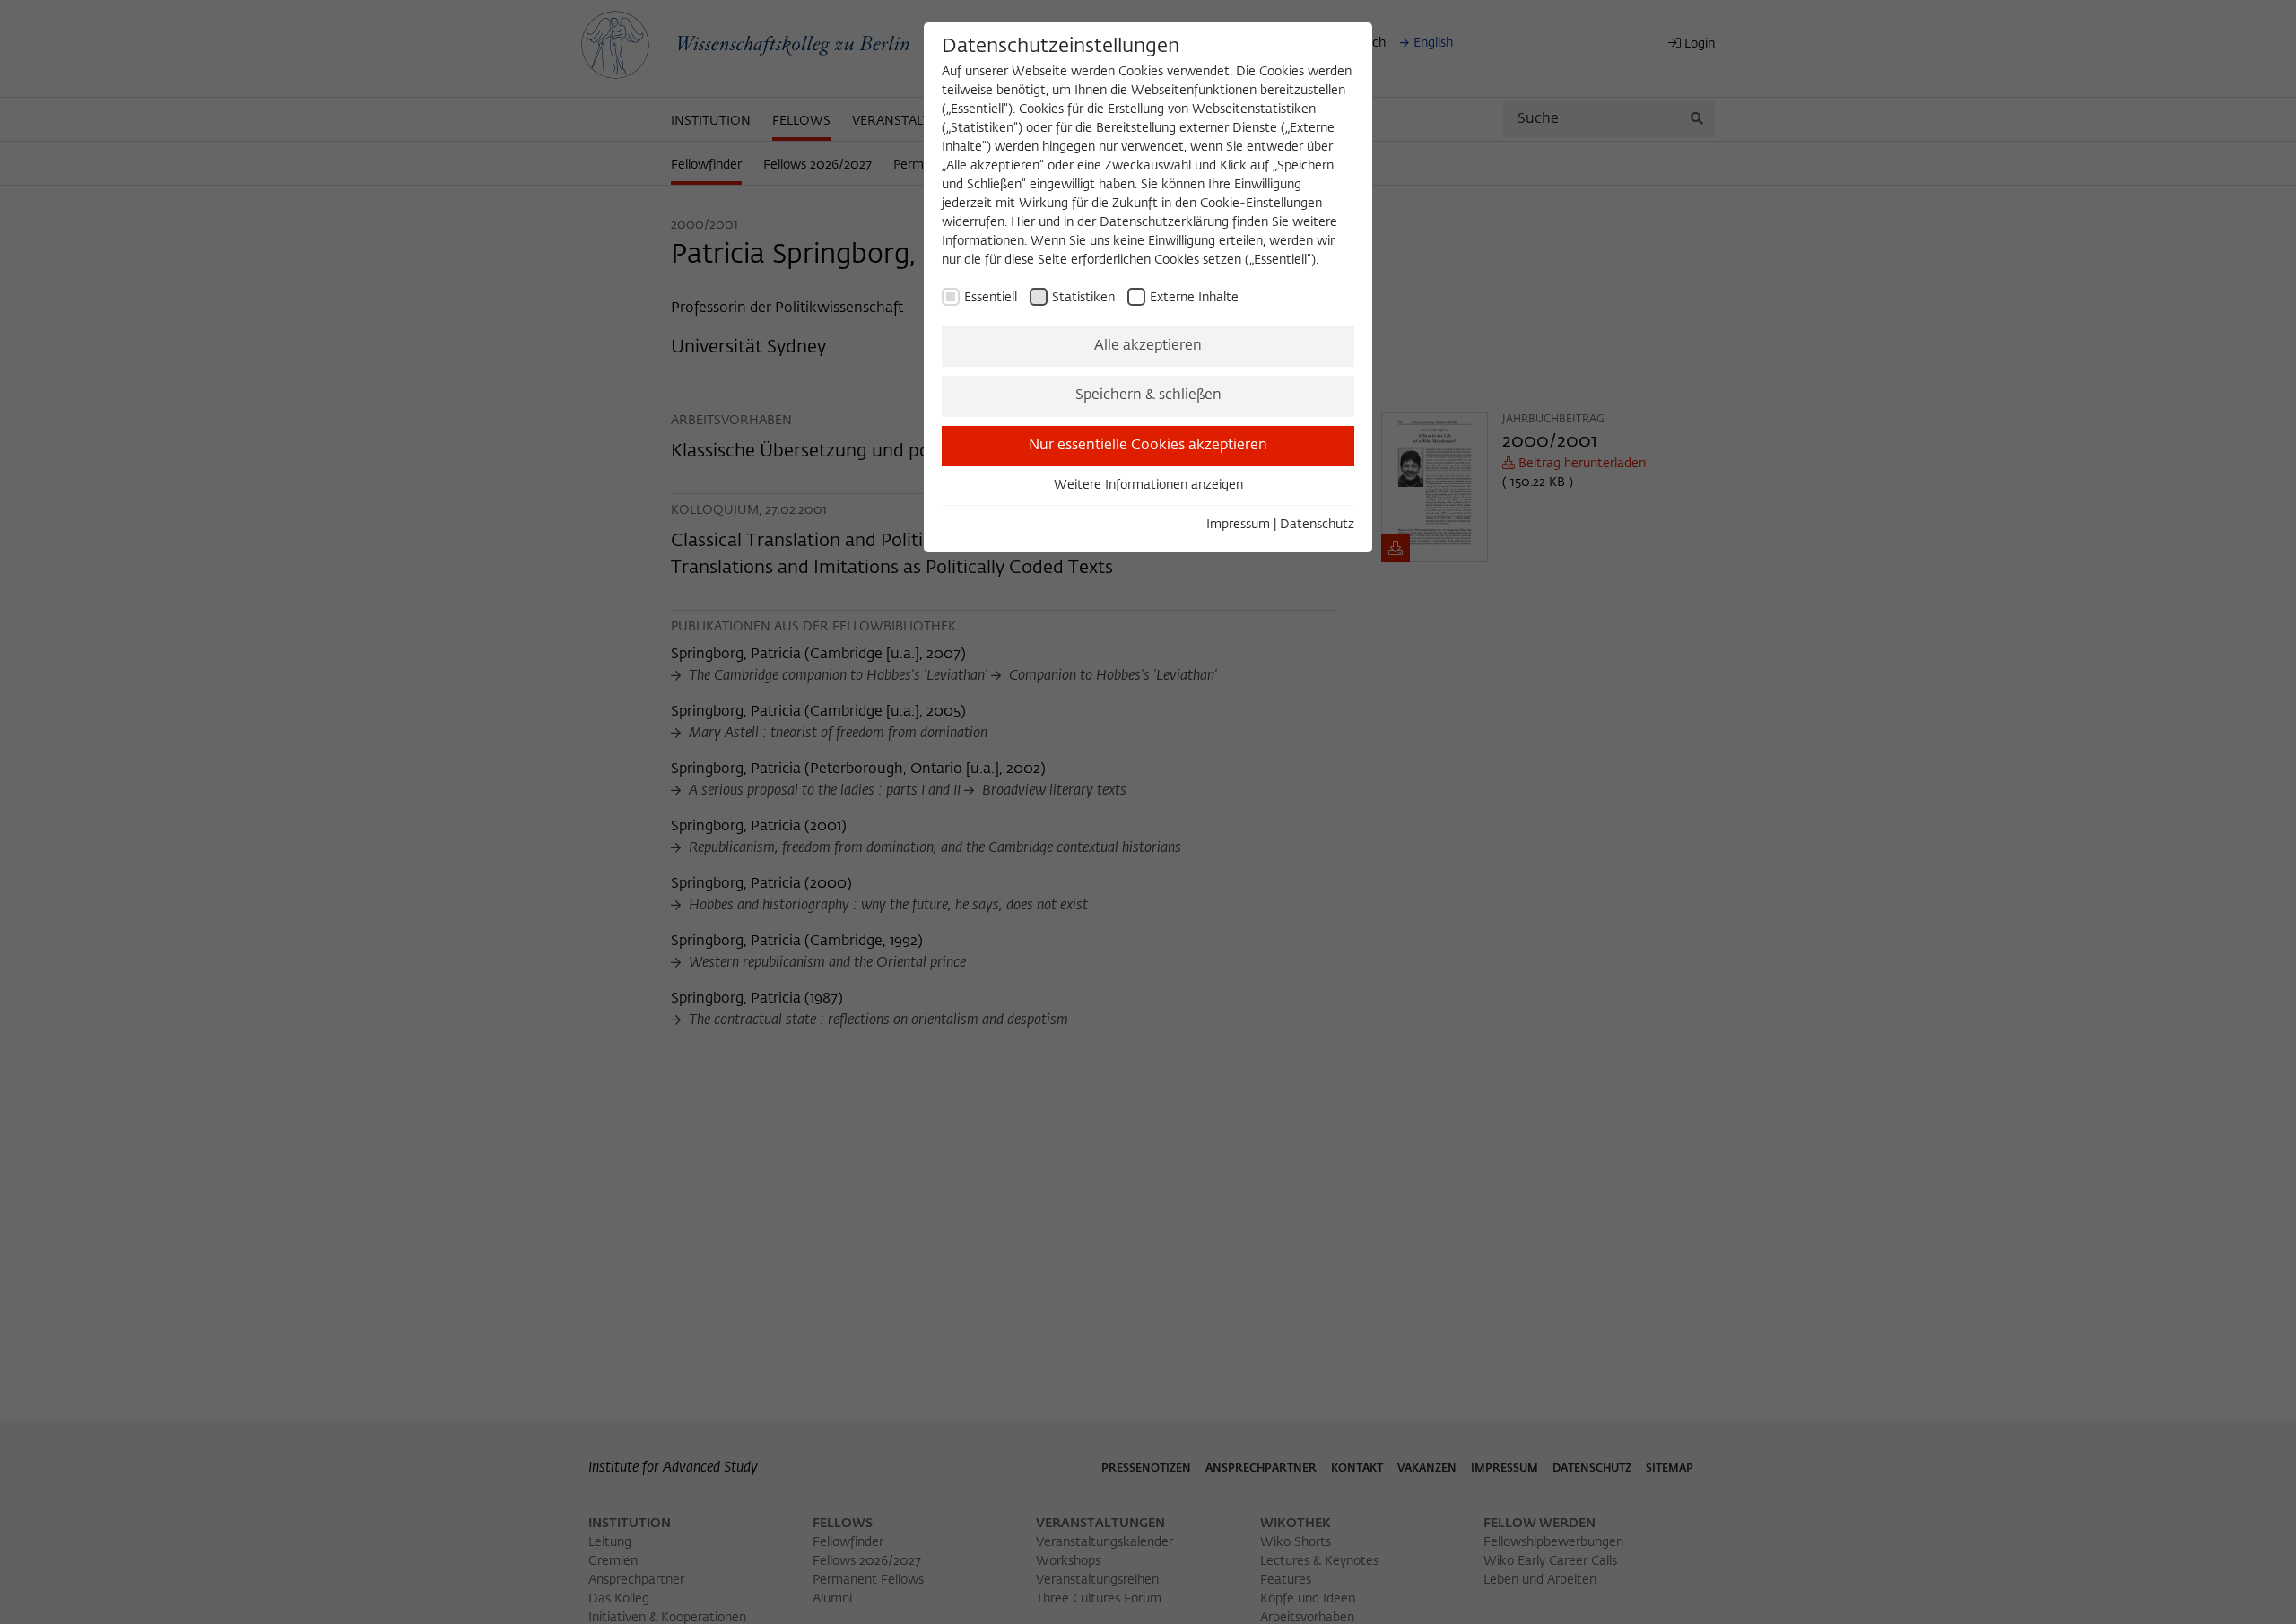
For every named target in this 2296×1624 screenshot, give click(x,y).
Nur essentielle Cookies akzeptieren (1148, 446)
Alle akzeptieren (1148, 346)
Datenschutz (1317, 525)
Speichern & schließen (1148, 395)
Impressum (1238, 525)
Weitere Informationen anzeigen (1148, 485)
